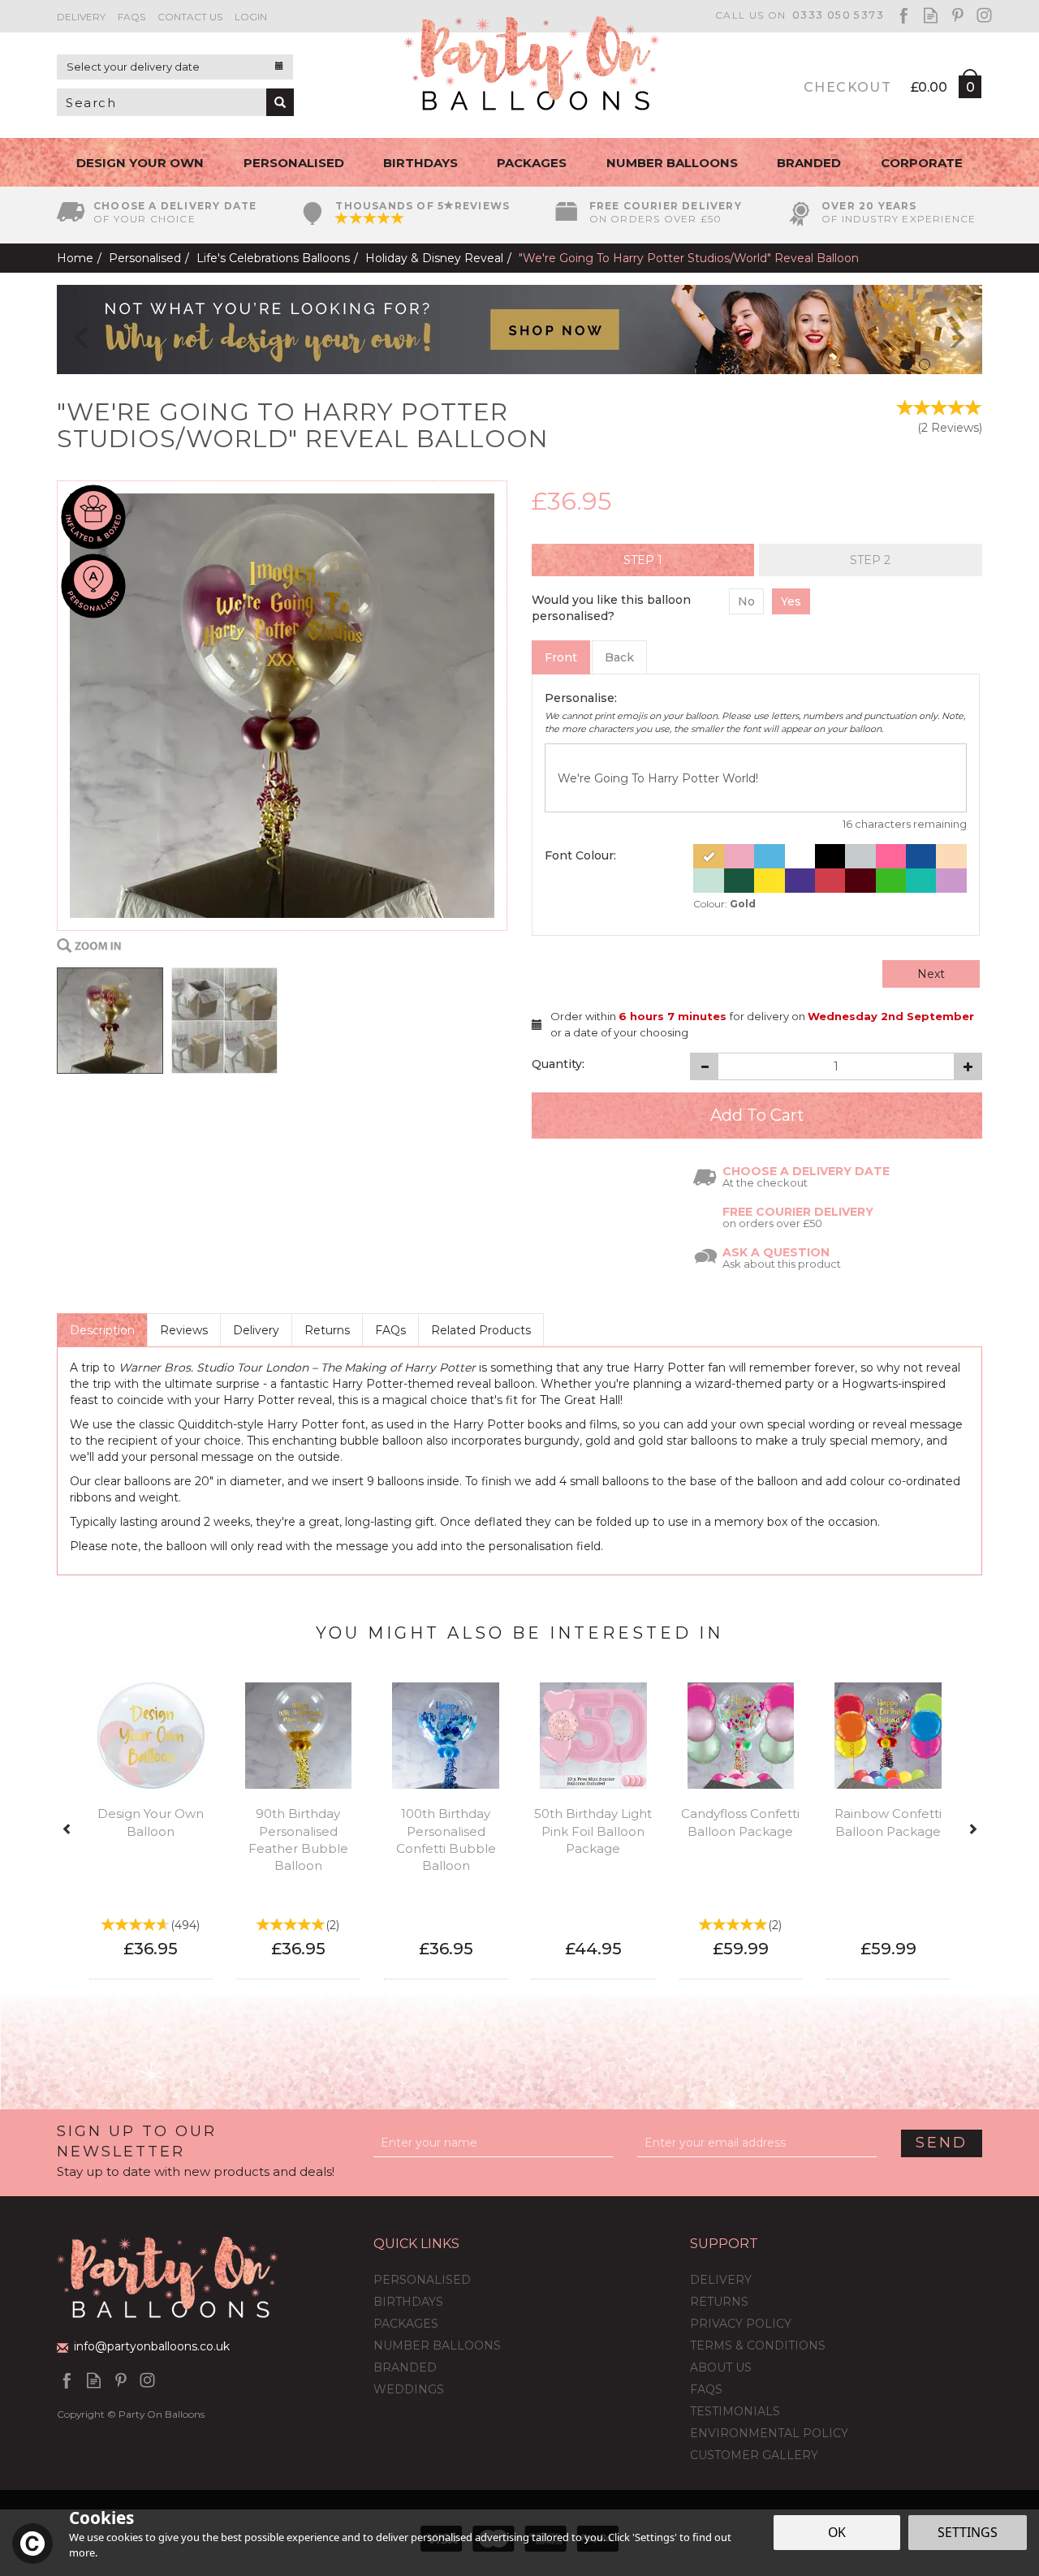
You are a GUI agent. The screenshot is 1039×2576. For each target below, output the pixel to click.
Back (619, 657)
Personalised (422, 2280)
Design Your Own (140, 163)
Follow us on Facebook (904, 15)
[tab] (643, 560)
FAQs (390, 1330)
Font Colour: (580, 855)
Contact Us (190, 17)
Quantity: (558, 1064)
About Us (721, 2367)
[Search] (280, 102)
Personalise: (581, 698)
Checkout (847, 87)
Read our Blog (931, 15)
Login (251, 17)
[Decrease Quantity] (704, 1066)
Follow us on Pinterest (957, 15)
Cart (969, 90)
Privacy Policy (741, 2324)
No (746, 601)
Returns (327, 1330)
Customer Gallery (754, 2455)
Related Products (481, 1330)
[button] (71, 330)
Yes (791, 601)
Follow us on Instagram (984, 15)
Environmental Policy (769, 2433)
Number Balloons (437, 2346)
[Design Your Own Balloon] (519, 329)
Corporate (922, 163)
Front (561, 657)
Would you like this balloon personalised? (611, 608)
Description (102, 1330)
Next (931, 974)
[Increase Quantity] (968, 1066)
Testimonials (735, 2411)
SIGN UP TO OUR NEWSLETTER (196, 2151)
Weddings (409, 2389)
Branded (405, 2367)
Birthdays (408, 2302)
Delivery (256, 1330)
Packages (406, 2324)
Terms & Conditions (758, 2346)
